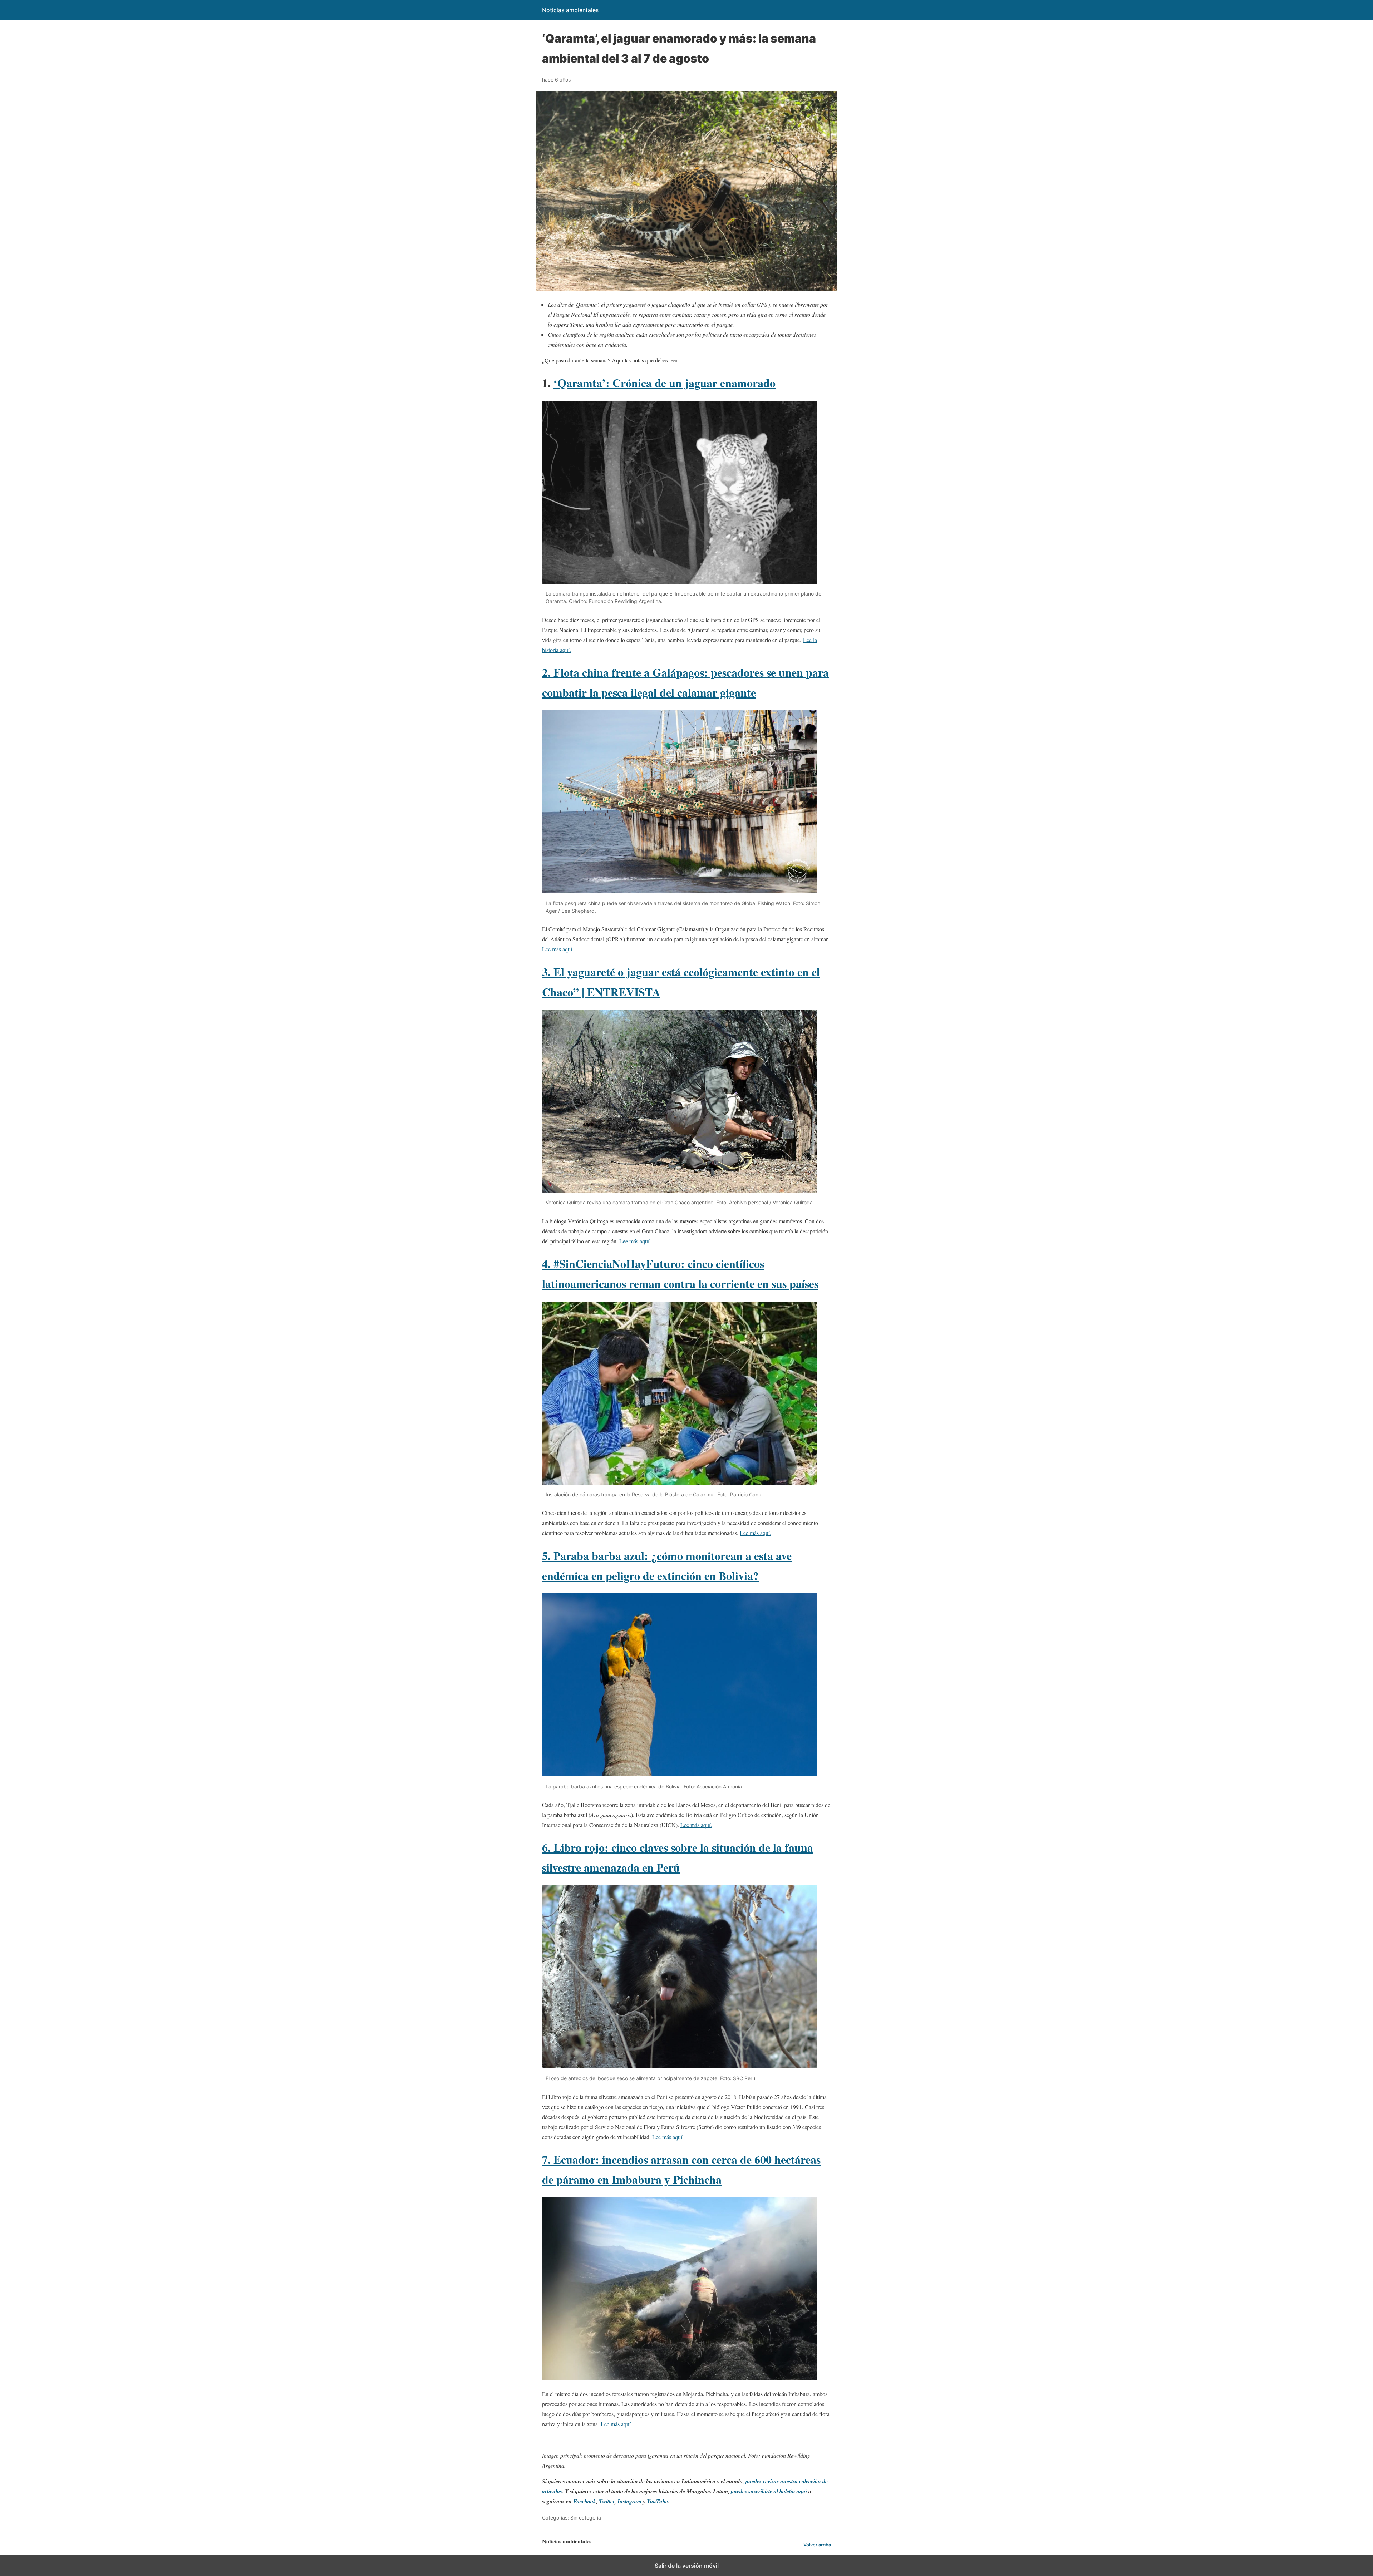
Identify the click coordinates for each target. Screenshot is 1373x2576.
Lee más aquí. (558, 949)
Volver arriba (817, 2545)
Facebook (585, 2501)
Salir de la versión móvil (687, 2566)
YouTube (657, 2501)
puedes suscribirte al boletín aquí (769, 2491)
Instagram (629, 2501)
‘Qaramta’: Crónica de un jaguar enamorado (665, 383)
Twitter (607, 2501)
